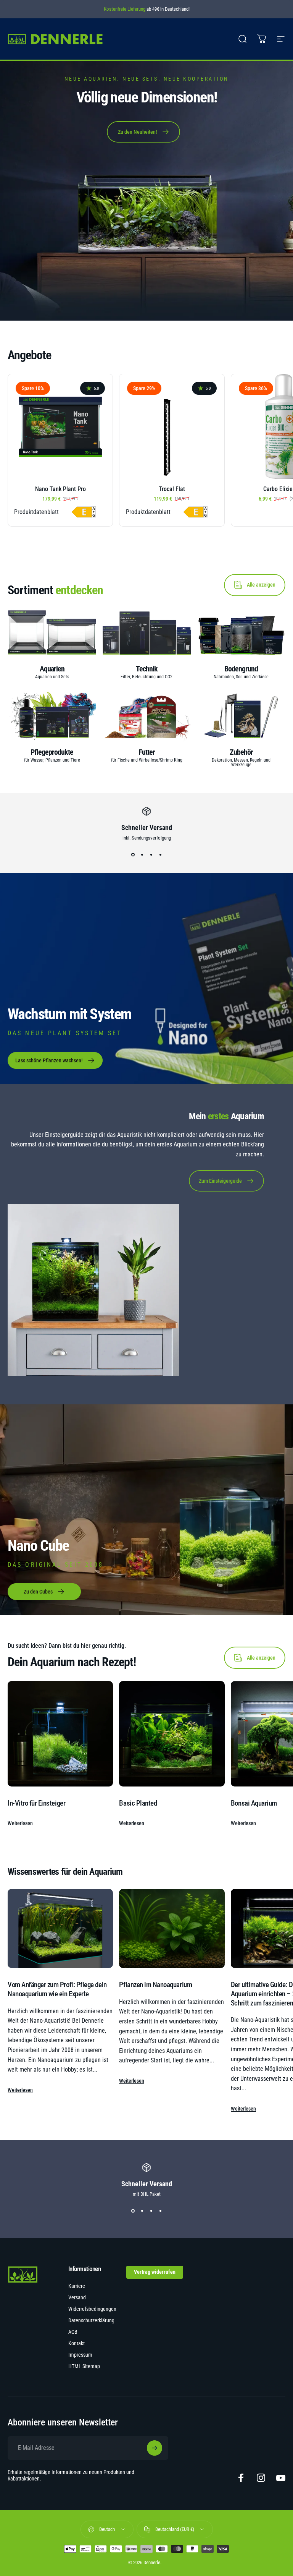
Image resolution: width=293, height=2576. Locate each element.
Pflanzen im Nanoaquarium (155, 1985)
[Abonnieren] (155, 2448)
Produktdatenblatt (36, 512)
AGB (73, 2332)
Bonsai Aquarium (254, 1803)
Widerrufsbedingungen (92, 2309)
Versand (77, 2298)
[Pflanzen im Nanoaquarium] (172, 1928)
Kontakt (76, 2343)
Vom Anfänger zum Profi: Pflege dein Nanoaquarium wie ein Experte (57, 1989)
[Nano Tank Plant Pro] (60, 426)
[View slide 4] (160, 854)
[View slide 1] (133, 854)
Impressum (80, 2355)
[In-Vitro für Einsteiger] (60, 1734)
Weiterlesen (20, 1823)
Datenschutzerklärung (91, 2321)
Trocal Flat (172, 489)
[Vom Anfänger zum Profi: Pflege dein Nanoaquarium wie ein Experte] (60, 1928)
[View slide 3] (151, 854)
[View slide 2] (142, 854)
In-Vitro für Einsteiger (36, 1803)
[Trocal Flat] (172, 426)
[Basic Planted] (172, 1734)
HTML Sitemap (84, 2366)
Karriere (77, 2286)
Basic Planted (138, 1803)
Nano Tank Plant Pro (60, 489)
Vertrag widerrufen (155, 2272)
